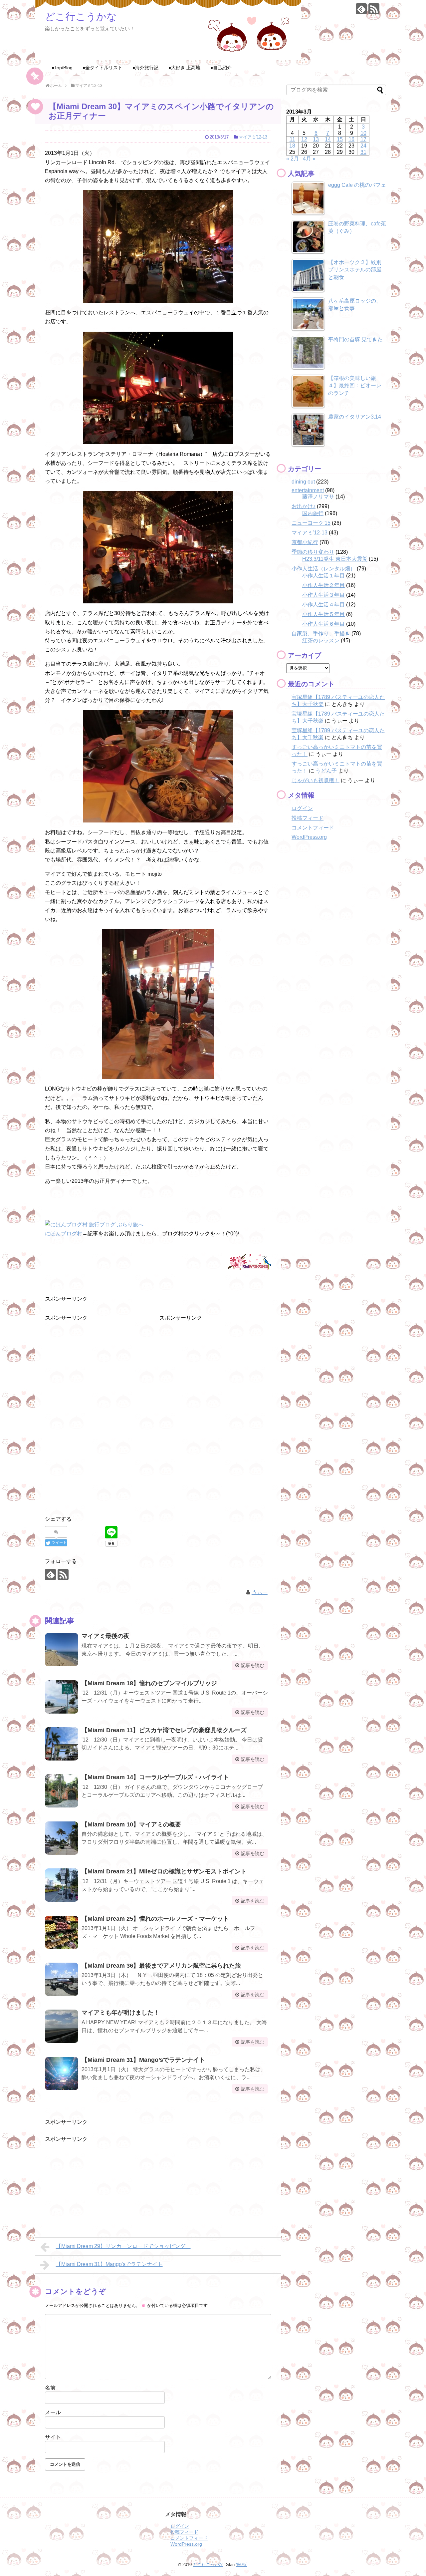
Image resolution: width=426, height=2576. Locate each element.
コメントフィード (313, 828)
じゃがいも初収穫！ (316, 780)
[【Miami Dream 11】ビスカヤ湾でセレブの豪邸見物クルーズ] (62, 1744)
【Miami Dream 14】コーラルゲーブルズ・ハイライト (155, 1777)
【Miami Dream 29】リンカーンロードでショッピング (123, 2246)
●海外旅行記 (145, 68)
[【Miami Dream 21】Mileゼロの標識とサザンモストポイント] (62, 1885)
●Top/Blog (62, 68)
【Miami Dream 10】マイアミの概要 (131, 1824)
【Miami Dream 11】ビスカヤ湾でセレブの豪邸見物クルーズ (167, 1730)
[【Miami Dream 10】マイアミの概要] (62, 1838)
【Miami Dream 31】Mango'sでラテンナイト (109, 2264)
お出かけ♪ (304, 506)
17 (363, 139)
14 (328, 139)
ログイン (302, 808)
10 (363, 133)
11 (292, 139)
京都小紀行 (305, 542)
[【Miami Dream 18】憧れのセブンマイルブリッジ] (62, 1697)
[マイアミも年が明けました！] (62, 2026)
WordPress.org (309, 837)
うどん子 (326, 771)
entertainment (308, 490)
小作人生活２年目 (323, 585)
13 (316, 139)
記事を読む (253, 1665)
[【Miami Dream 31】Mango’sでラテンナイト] (62, 2074)
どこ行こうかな (81, 16)
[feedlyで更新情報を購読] (361, 9)
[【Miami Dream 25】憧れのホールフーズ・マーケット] (62, 1932)
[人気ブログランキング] (250, 1271)
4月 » (309, 159)
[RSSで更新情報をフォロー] (374, 9)
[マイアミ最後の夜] (62, 1650)
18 (292, 146)
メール (53, 2412)
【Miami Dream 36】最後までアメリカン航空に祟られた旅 (161, 1966)
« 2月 (293, 159)
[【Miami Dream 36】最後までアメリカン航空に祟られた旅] (62, 1979)
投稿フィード (308, 818)
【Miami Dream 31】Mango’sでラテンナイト (143, 2060)
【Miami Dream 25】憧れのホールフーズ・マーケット (155, 1919)
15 (340, 139)
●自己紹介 (221, 68)
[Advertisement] (95, 1364)
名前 (50, 2388)
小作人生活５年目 (323, 614)
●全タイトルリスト (103, 68)
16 (351, 139)
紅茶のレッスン (321, 641)
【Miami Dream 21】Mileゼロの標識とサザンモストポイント (164, 1871)
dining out (303, 482)
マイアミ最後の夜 (106, 1636)
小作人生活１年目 (323, 576)
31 (363, 152)
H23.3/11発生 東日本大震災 (335, 559)
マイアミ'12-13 (253, 137)
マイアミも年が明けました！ (120, 2013)
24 (363, 146)
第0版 (241, 2565)
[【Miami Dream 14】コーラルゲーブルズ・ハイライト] (62, 1791)
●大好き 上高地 (184, 68)
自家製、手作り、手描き (321, 634)
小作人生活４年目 (323, 605)
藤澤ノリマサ (318, 497)
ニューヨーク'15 (311, 523)
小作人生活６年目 (323, 624)
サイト (53, 2437)
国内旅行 (313, 513)
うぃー (260, 1592)
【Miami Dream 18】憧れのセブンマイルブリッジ (149, 1683)
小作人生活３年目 (323, 595)
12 (304, 139)
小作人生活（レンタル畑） (323, 569)
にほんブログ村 (64, 1234)
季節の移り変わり (313, 552)
